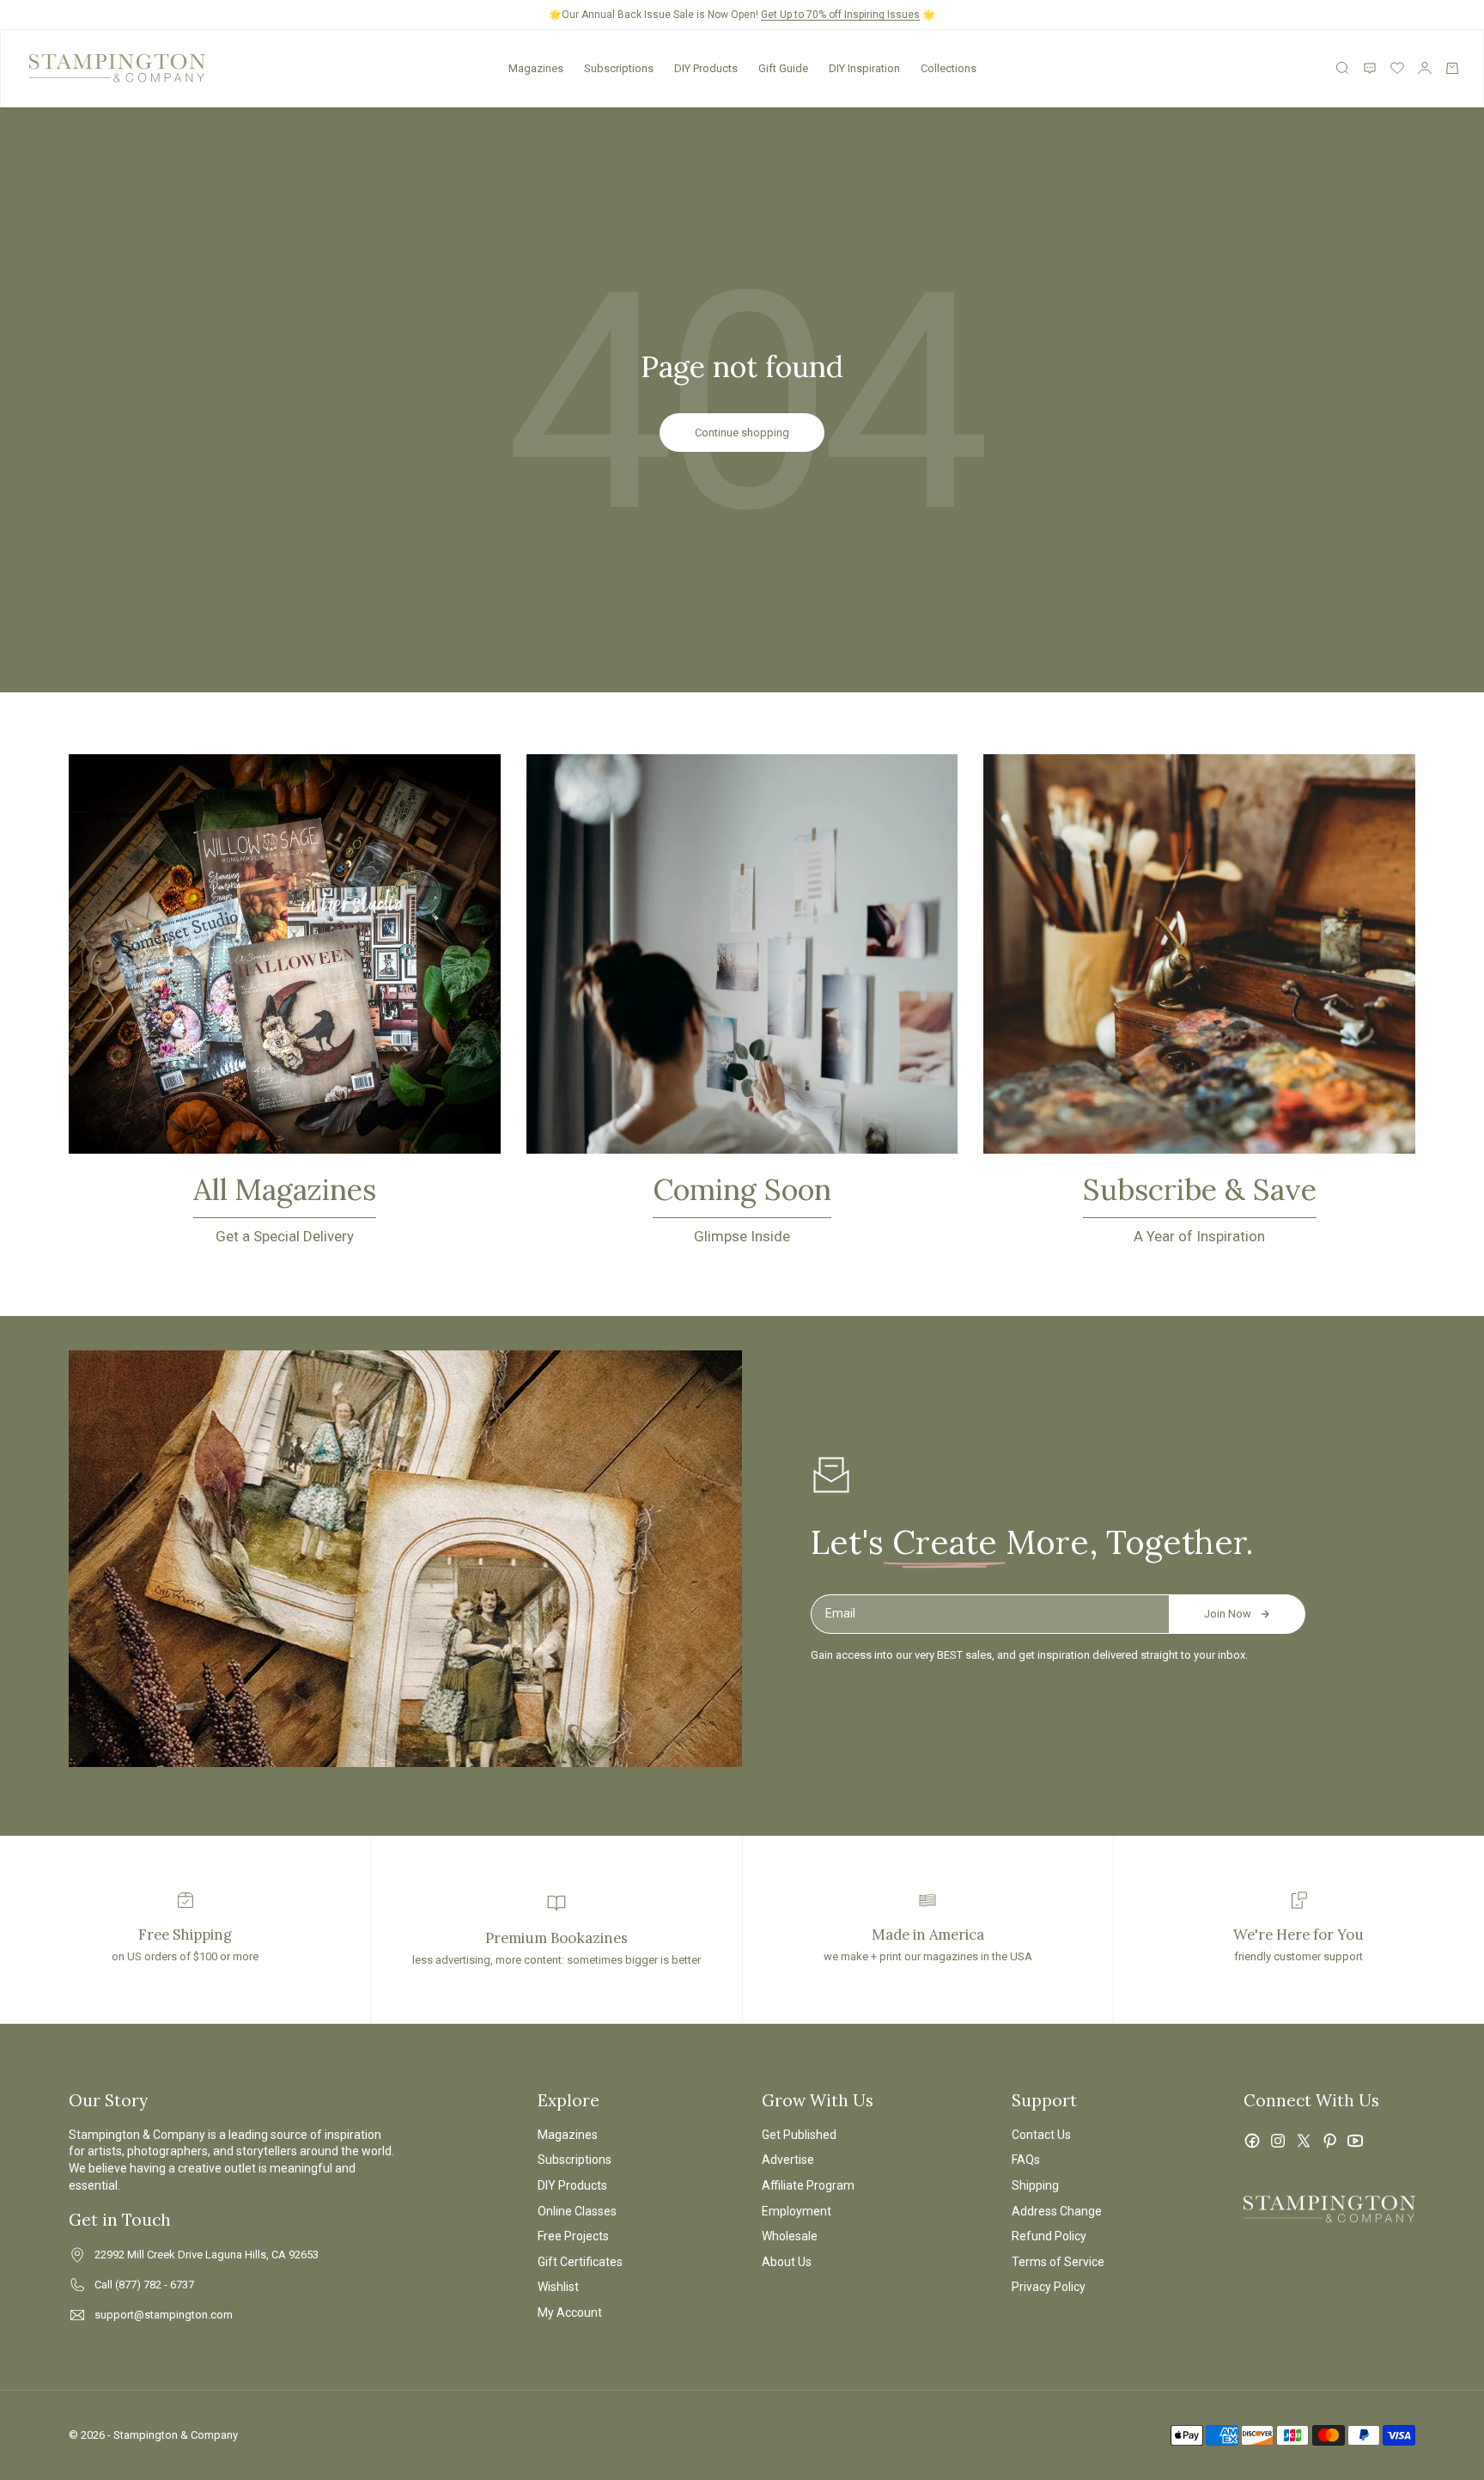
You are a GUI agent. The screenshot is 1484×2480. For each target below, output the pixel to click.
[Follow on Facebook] (1252, 2141)
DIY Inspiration (864, 68)
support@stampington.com (164, 2315)
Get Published (799, 2135)
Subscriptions (619, 68)
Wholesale (790, 2236)
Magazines (536, 68)
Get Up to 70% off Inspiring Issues (840, 15)
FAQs (1026, 2160)
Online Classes (577, 2211)
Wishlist (558, 2287)
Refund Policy (1049, 2236)
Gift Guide (783, 68)
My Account (570, 2312)
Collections (949, 68)
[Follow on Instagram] (1278, 2141)
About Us (787, 2262)
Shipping (1035, 2185)
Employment (797, 2211)
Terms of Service (1058, 2262)
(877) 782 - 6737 (155, 2285)
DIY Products (706, 68)
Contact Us (1041, 2135)
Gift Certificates (580, 2262)
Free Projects (573, 2236)
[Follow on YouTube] (1355, 2141)
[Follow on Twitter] (1304, 2141)
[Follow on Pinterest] (1329, 2141)
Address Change (1057, 2211)
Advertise (788, 2160)
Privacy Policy (1049, 2287)
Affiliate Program (808, 2185)
